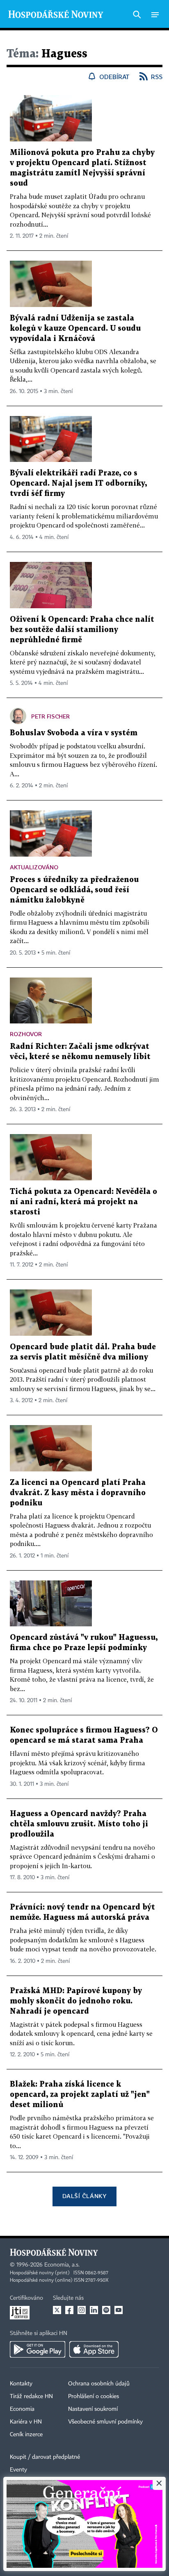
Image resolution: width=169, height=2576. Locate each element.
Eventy (18, 2470)
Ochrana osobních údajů (99, 2384)
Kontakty (21, 2384)
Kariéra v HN (26, 2422)
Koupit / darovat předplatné (45, 2457)
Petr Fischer (50, 716)
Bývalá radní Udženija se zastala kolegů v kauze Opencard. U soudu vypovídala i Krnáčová (75, 329)
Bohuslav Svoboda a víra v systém (74, 733)
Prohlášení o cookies (94, 2396)
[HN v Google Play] (38, 2349)
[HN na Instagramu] (82, 2310)
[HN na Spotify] (106, 2310)
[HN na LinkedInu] (94, 2310)
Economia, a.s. (62, 2265)
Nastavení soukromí (93, 2409)
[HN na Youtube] (119, 2310)
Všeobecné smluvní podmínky (105, 2422)
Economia (22, 2409)
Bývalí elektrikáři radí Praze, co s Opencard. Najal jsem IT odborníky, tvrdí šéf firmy (78, 483)
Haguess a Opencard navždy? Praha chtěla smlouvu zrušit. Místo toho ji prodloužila (79, 1824)
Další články (84, 2196)
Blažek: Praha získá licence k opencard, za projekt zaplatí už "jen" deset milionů (80, 2095)
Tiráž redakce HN (31, 2396)
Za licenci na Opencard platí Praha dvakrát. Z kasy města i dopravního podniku (78, 1493)
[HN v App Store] (94, 2349)
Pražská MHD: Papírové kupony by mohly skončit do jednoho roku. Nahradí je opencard (76, 2001)
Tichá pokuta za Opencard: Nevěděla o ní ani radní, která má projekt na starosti (83, 1202)
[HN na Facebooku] (69, 2310)
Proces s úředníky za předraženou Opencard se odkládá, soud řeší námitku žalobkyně (74, 890)
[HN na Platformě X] (57, 2310)
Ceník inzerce (26, 2435)
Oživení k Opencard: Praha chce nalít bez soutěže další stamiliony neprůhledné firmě (82, 630)
